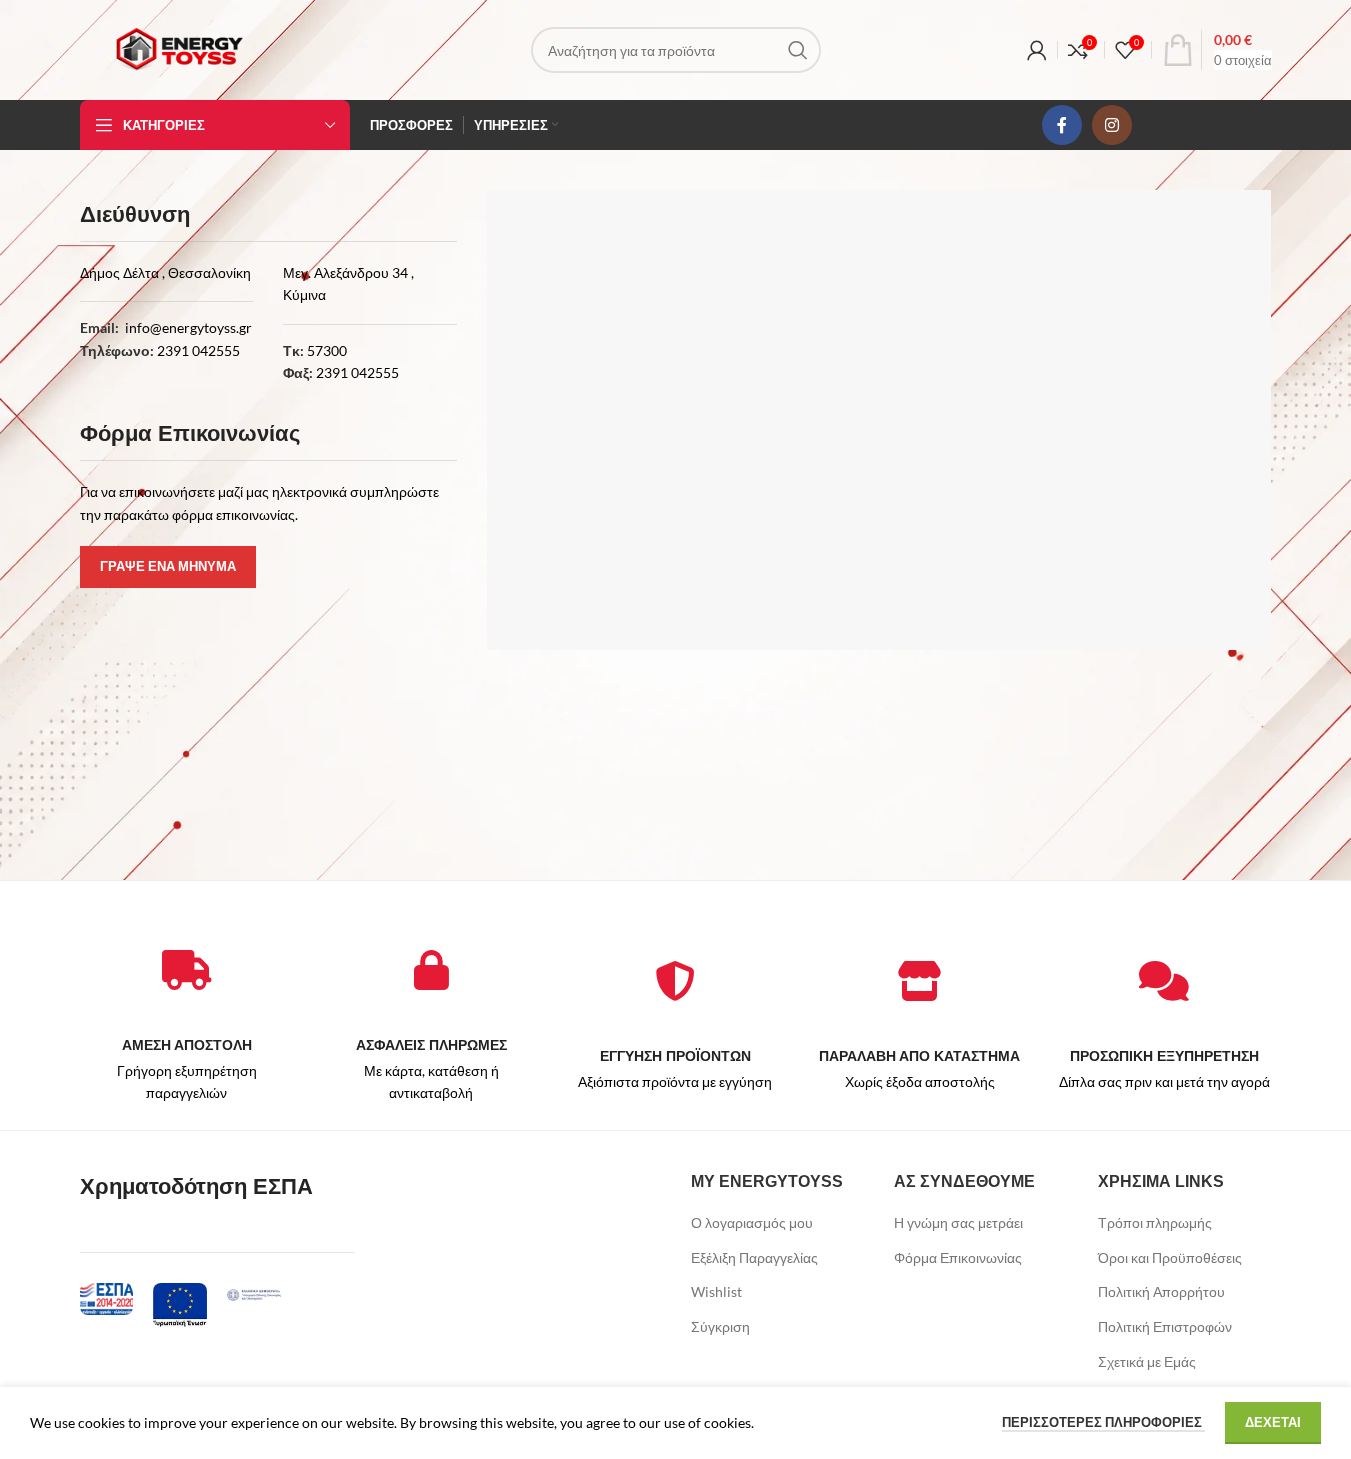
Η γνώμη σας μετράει (958, 1222)
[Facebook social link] (1062, 125)
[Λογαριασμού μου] (1037, 50)
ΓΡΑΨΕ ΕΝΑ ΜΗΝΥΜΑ (168, 566)
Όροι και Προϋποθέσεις (1170, 1257)
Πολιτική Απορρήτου (1161, 1291)
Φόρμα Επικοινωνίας (958, 1257)
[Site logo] (179, 48)
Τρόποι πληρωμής (1155, 1222)
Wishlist (716, 1291)
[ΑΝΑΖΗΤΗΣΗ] (798, 50)
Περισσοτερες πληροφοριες (1103, 1422)
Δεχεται (1273, 1422)
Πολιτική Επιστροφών (1165, 1326)
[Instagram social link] (1112, 125)
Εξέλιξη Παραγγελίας (754, 1257)
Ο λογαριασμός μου (752, 1222)
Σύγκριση (720, 1326)
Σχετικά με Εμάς (1147, 1361)
